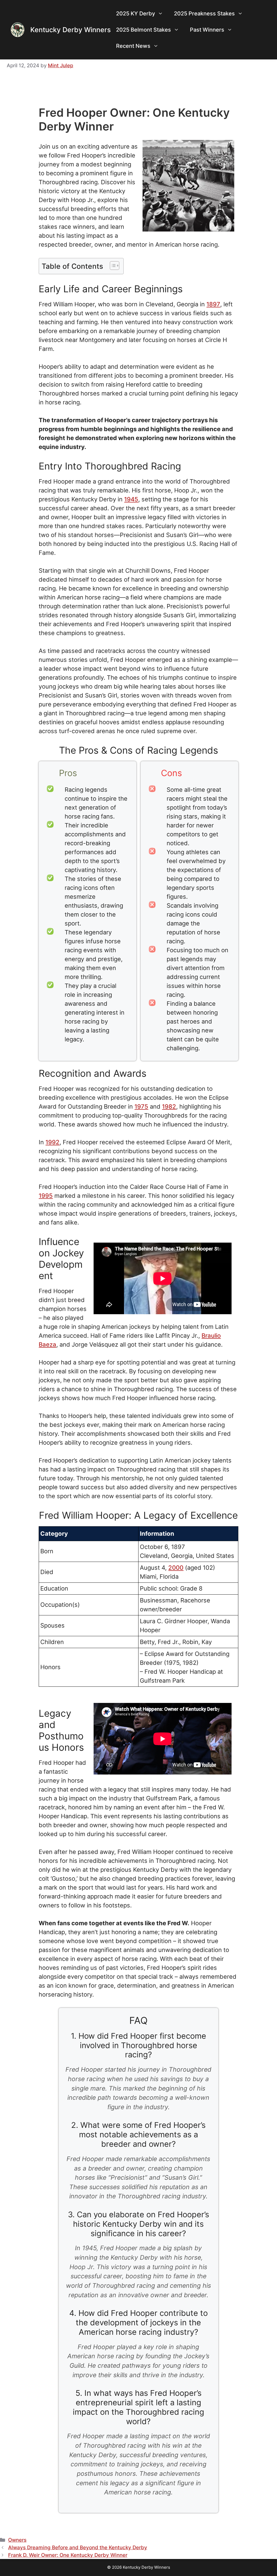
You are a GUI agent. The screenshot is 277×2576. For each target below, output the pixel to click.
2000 (176, 1568)
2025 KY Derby (136, 14)
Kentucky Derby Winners (70, 30)
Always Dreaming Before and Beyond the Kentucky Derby (78, 2548)
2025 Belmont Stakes (144, 30)
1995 (46, 1196)
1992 (52, 1142)
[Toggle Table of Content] (112, 266)
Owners (17, 2540)
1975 (141, 1106)
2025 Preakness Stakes (204, 14)
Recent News (133, 46)
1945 (131, 499)
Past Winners (207, 30)
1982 (169, 1106)
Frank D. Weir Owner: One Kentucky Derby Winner (68, 2555)
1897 (213, 304)
